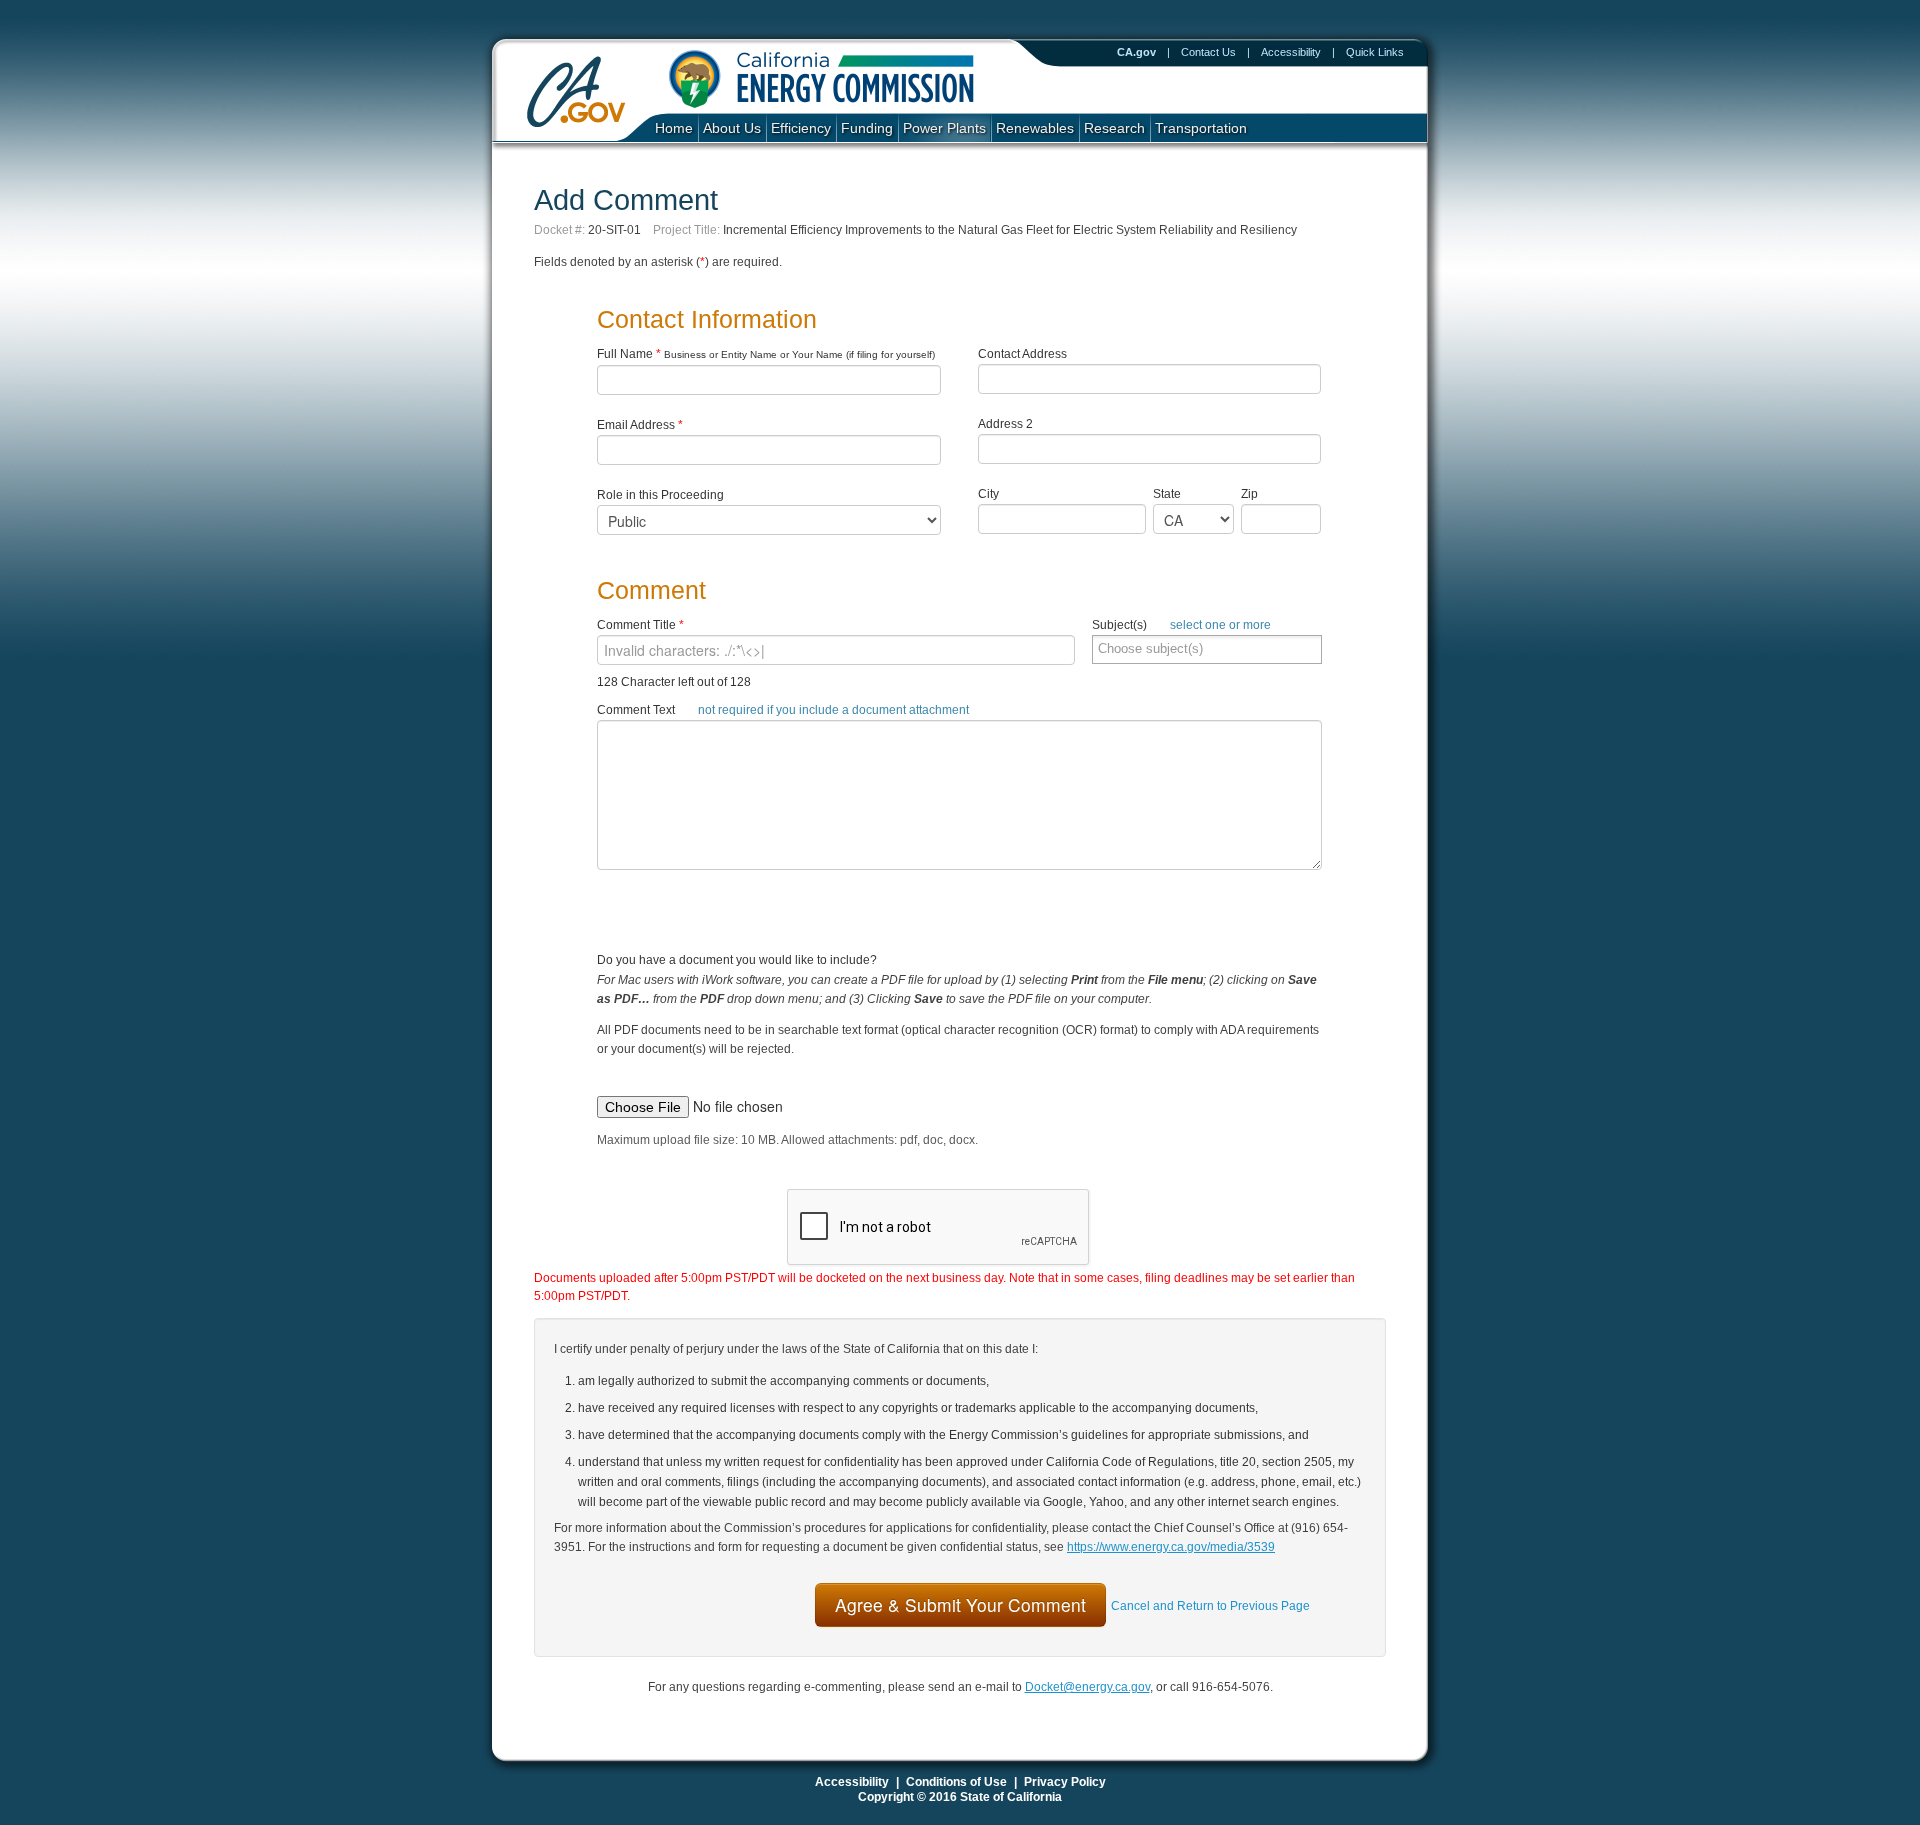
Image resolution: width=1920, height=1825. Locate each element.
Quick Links (1375, 52)
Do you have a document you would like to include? (958, 1020)
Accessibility (1291, 52)
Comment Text (783, 710)
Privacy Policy (1065, 1782)
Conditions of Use (956, 1782)
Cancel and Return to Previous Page (1210, 1606)
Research (1114, 128)
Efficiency (801, 128)
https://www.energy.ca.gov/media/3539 (1171, 1547)
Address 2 (1005, 424)
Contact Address (1022, 354)
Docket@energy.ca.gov (1087, 1687)
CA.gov (1136, 52)
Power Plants (944, 128)
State (1167, 494)
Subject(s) (1181, 625)
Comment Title (640, 625)
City (988, 494)
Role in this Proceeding (660, 495)
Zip (1253, 494)
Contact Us (1208, 52)
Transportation (1201, 128)
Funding (867, 128)
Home (674, 128)
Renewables (1035, 128)
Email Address (640, 425)
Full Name (766, 354)
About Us (732, 128)
